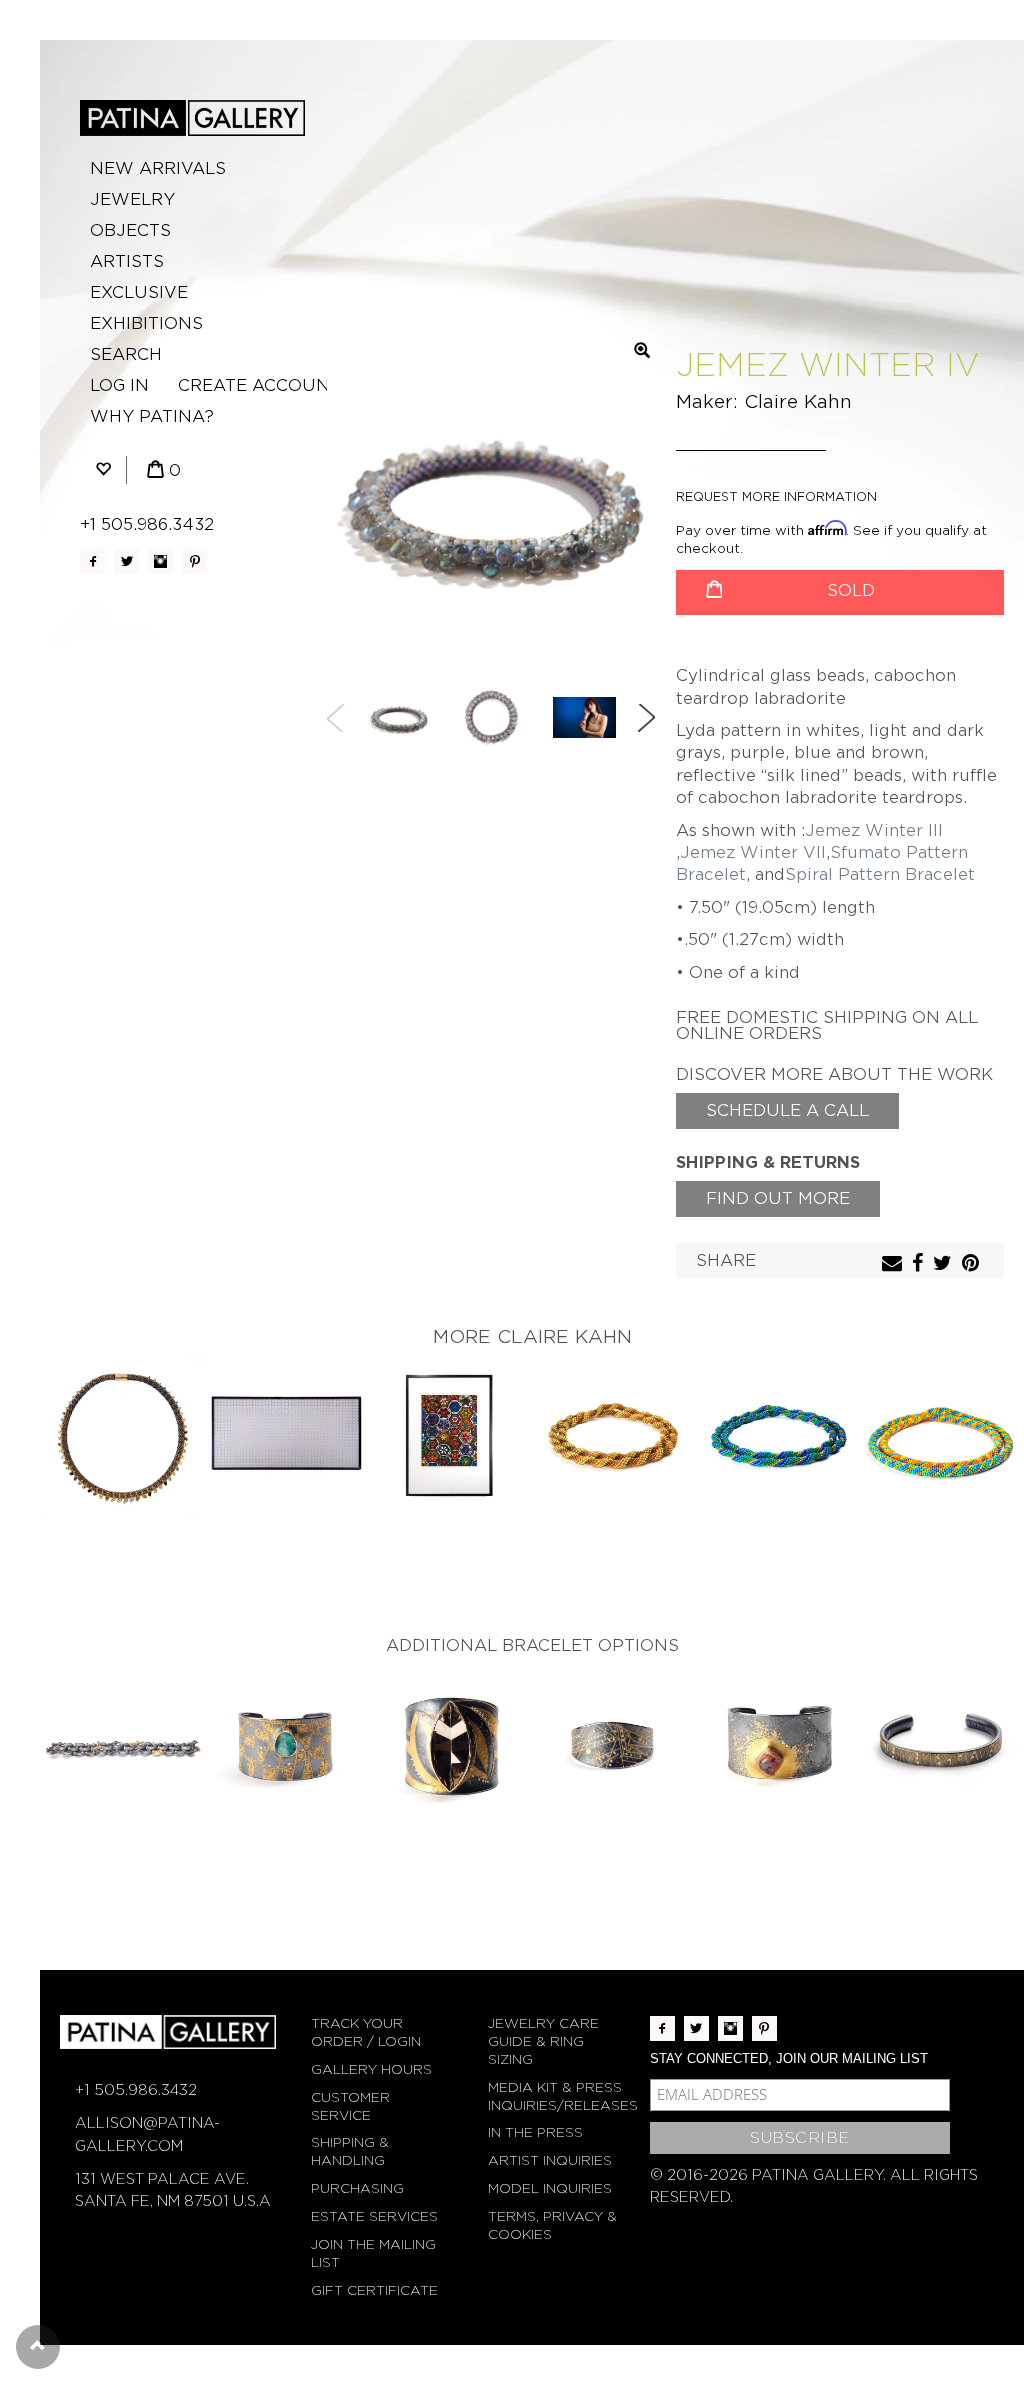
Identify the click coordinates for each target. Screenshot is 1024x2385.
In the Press (535, 2132)
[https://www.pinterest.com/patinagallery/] (194, 561)
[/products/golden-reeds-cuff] (942, 1746)
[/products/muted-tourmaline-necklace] (122, 1438)
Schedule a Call (787, 1110)
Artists (127, 261)
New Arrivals (158, 168)
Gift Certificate (374, 2290)
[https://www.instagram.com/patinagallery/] (160, 561)
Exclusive (139, 292)
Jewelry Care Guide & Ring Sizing (543, 2041)
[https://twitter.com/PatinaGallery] (126, 561)
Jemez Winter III (874, 830)
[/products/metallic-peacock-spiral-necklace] (778, 1438)
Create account (259, 385)
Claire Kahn (798, 401)
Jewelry (132, 199)
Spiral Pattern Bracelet (880, 874)
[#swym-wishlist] (103, 470)
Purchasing (357, 2188)
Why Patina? (152, 416)
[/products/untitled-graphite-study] (286, 1438)
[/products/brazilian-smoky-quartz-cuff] (450, 1746)
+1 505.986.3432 (147, 524)
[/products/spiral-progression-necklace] (942, 1438)
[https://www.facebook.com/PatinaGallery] (92, 561)
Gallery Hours (371, 2069)
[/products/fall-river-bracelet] (122, 1746)
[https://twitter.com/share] (945, 1264)
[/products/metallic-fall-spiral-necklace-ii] (614, 1438)
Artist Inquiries (550, 2160)
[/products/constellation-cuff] (614, 1746)
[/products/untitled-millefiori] (450, 1438)
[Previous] (336, 718)
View (122, 1421)
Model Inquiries (550, 2188)
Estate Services (374, 2216)
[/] (192, 118)
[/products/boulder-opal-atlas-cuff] (286, 1746)
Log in (119, 385)
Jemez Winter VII (753, 852)
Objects (130, 230)
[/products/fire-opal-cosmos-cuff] (778, 1746)
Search (126, 354)
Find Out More (778, 1198)
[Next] (646, 718)
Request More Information (776, 496)
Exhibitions (146, 323)
